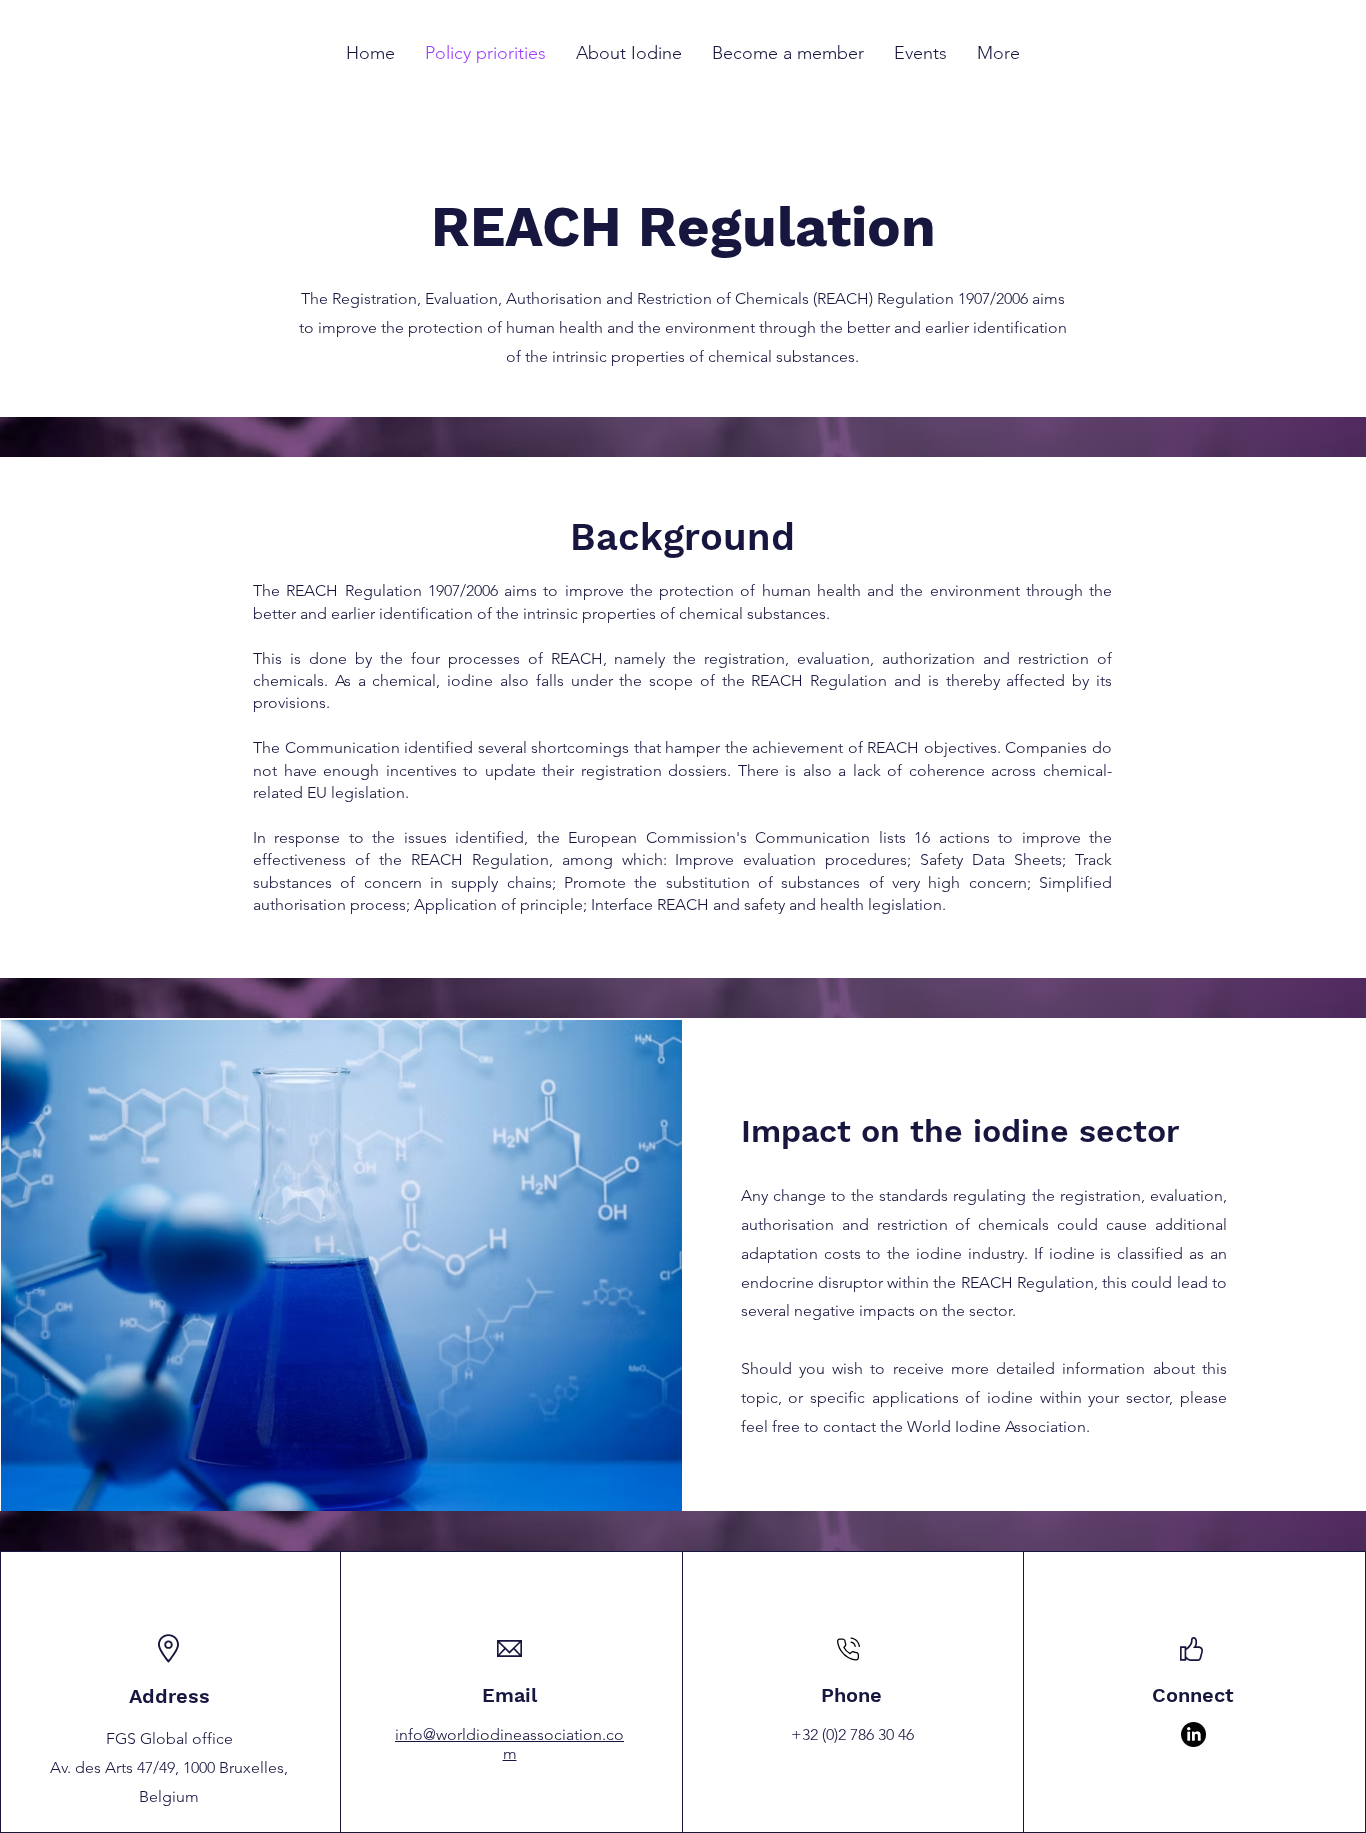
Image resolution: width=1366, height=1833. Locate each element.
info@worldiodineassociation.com (509, 1744)
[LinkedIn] (1193, 1734)
